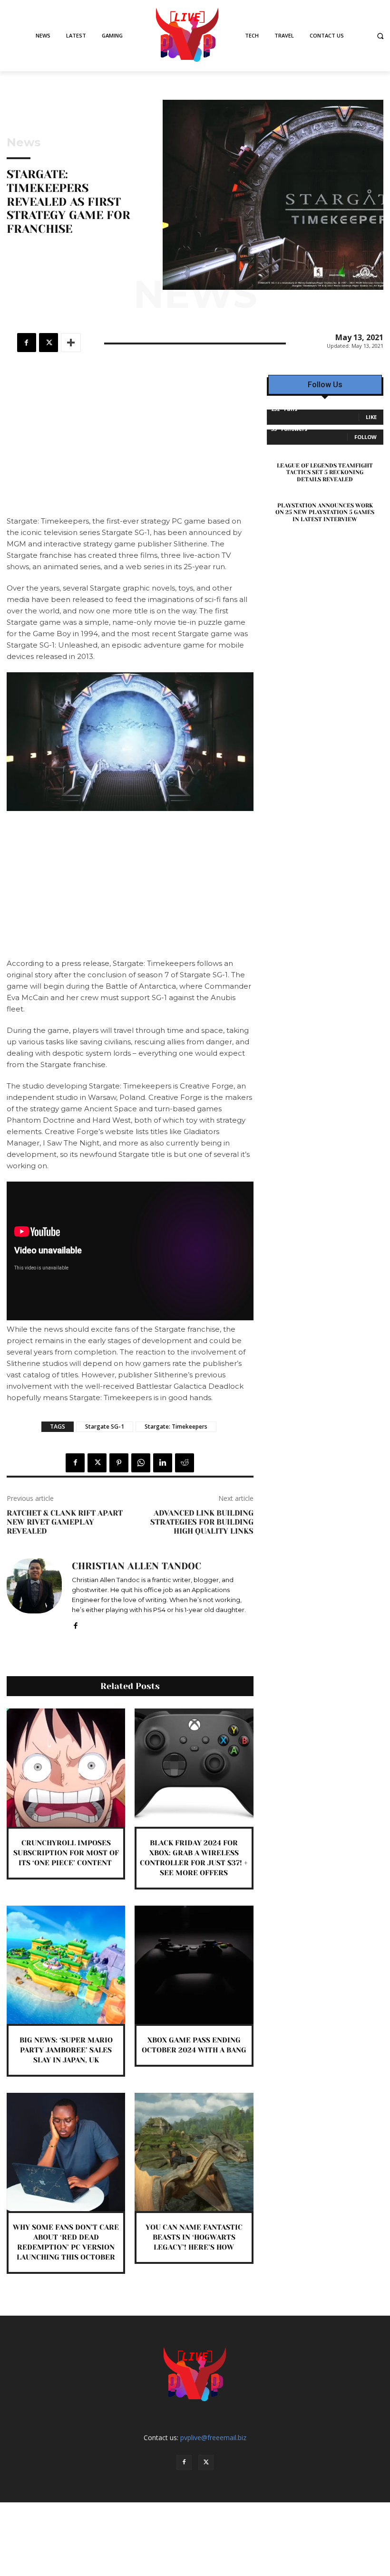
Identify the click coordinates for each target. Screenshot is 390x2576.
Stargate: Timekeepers (176, 1426)
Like (371, 417)
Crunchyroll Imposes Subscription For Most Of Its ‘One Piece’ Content (66, 1853)
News (24, 143)
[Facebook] (27, 343)
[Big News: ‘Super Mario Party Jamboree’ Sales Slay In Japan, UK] (66, 1965)
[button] (380, 36)
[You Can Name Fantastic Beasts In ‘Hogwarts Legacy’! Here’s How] (194, 2152)
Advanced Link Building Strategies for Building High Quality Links (202, 1522)
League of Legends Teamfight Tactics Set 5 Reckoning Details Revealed (325, 472)
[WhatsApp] (141, 1463)
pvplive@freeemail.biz (213, 2438)
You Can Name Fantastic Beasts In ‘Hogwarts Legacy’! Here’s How (194, 2237)
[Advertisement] (130, 445)
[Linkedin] (163, 1463)
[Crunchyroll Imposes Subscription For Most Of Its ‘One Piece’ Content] (66, 1768)
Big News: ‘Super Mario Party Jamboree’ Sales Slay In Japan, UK (66, 2050)
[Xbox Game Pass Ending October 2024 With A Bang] (194, 1965)
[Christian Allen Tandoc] (34, 1594)
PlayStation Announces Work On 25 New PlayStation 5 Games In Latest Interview (325, 512)
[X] (49, 343)
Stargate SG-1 (105, 1426)
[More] (71, 343)
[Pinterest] (119, 1463)
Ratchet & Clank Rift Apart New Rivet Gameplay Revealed (65, 1522)
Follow (366, 437)
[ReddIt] (185, 1463)
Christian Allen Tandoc (136, 1566)
